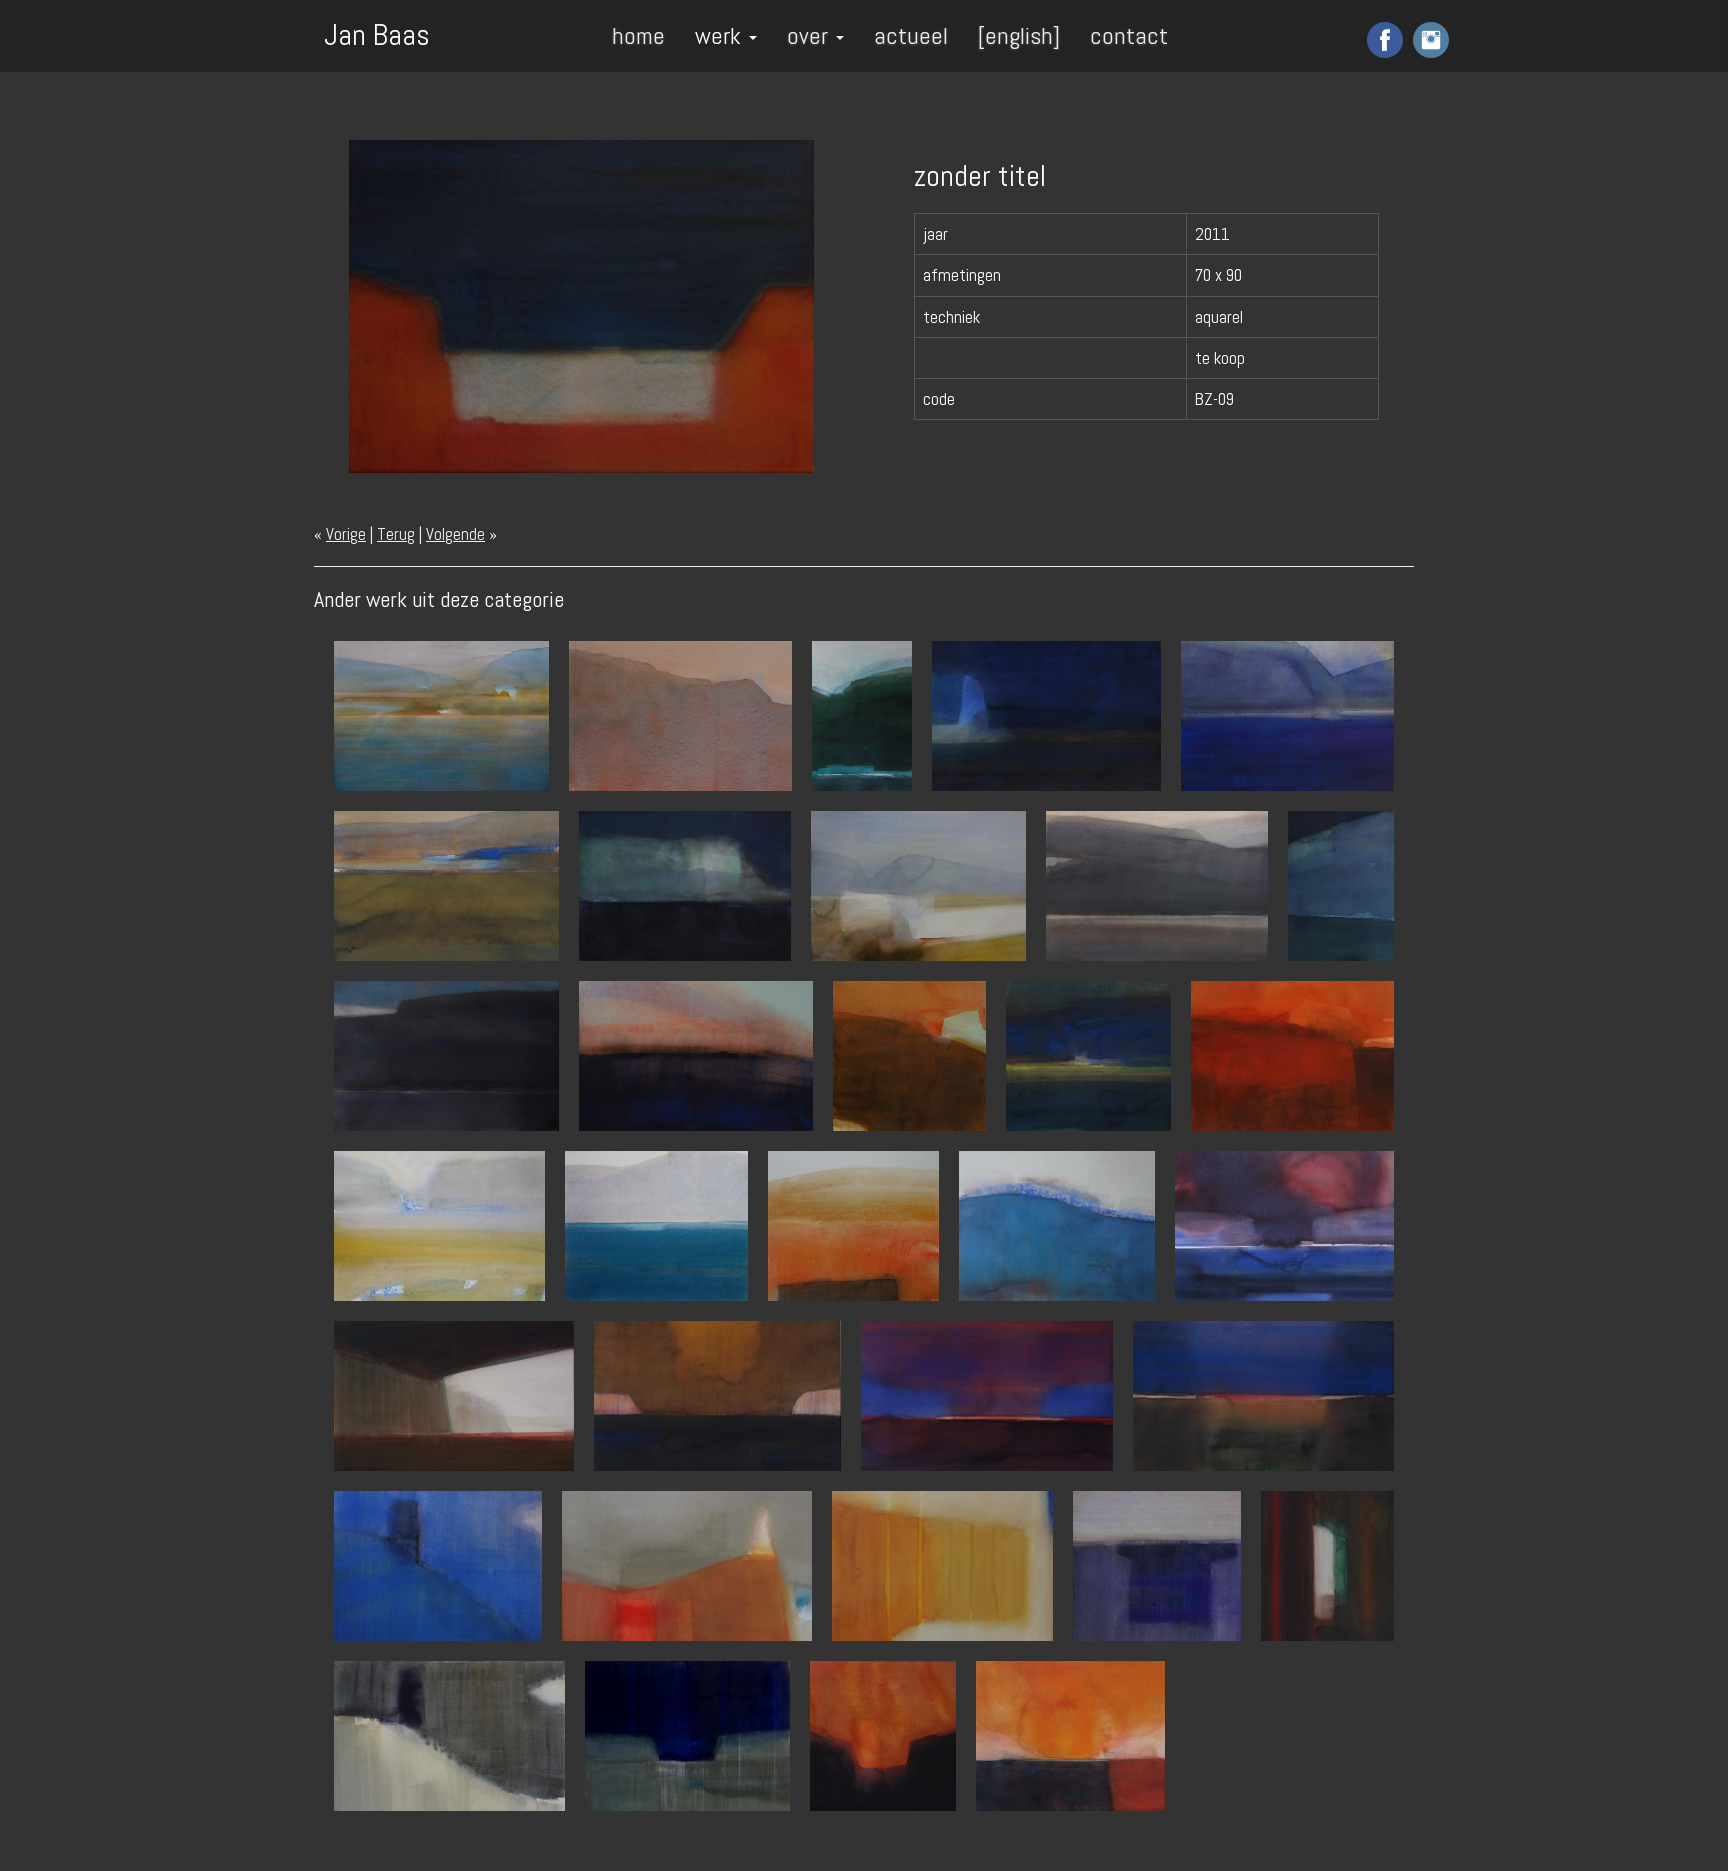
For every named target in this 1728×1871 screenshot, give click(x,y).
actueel (911, 35)
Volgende (455, 534)
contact (1129, 35)
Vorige (346, 534)
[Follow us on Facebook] (1382, 39)
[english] (1019, 35)
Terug (396, 534)
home (638, 35)
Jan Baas (377, 33)
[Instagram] (1428, 39)
